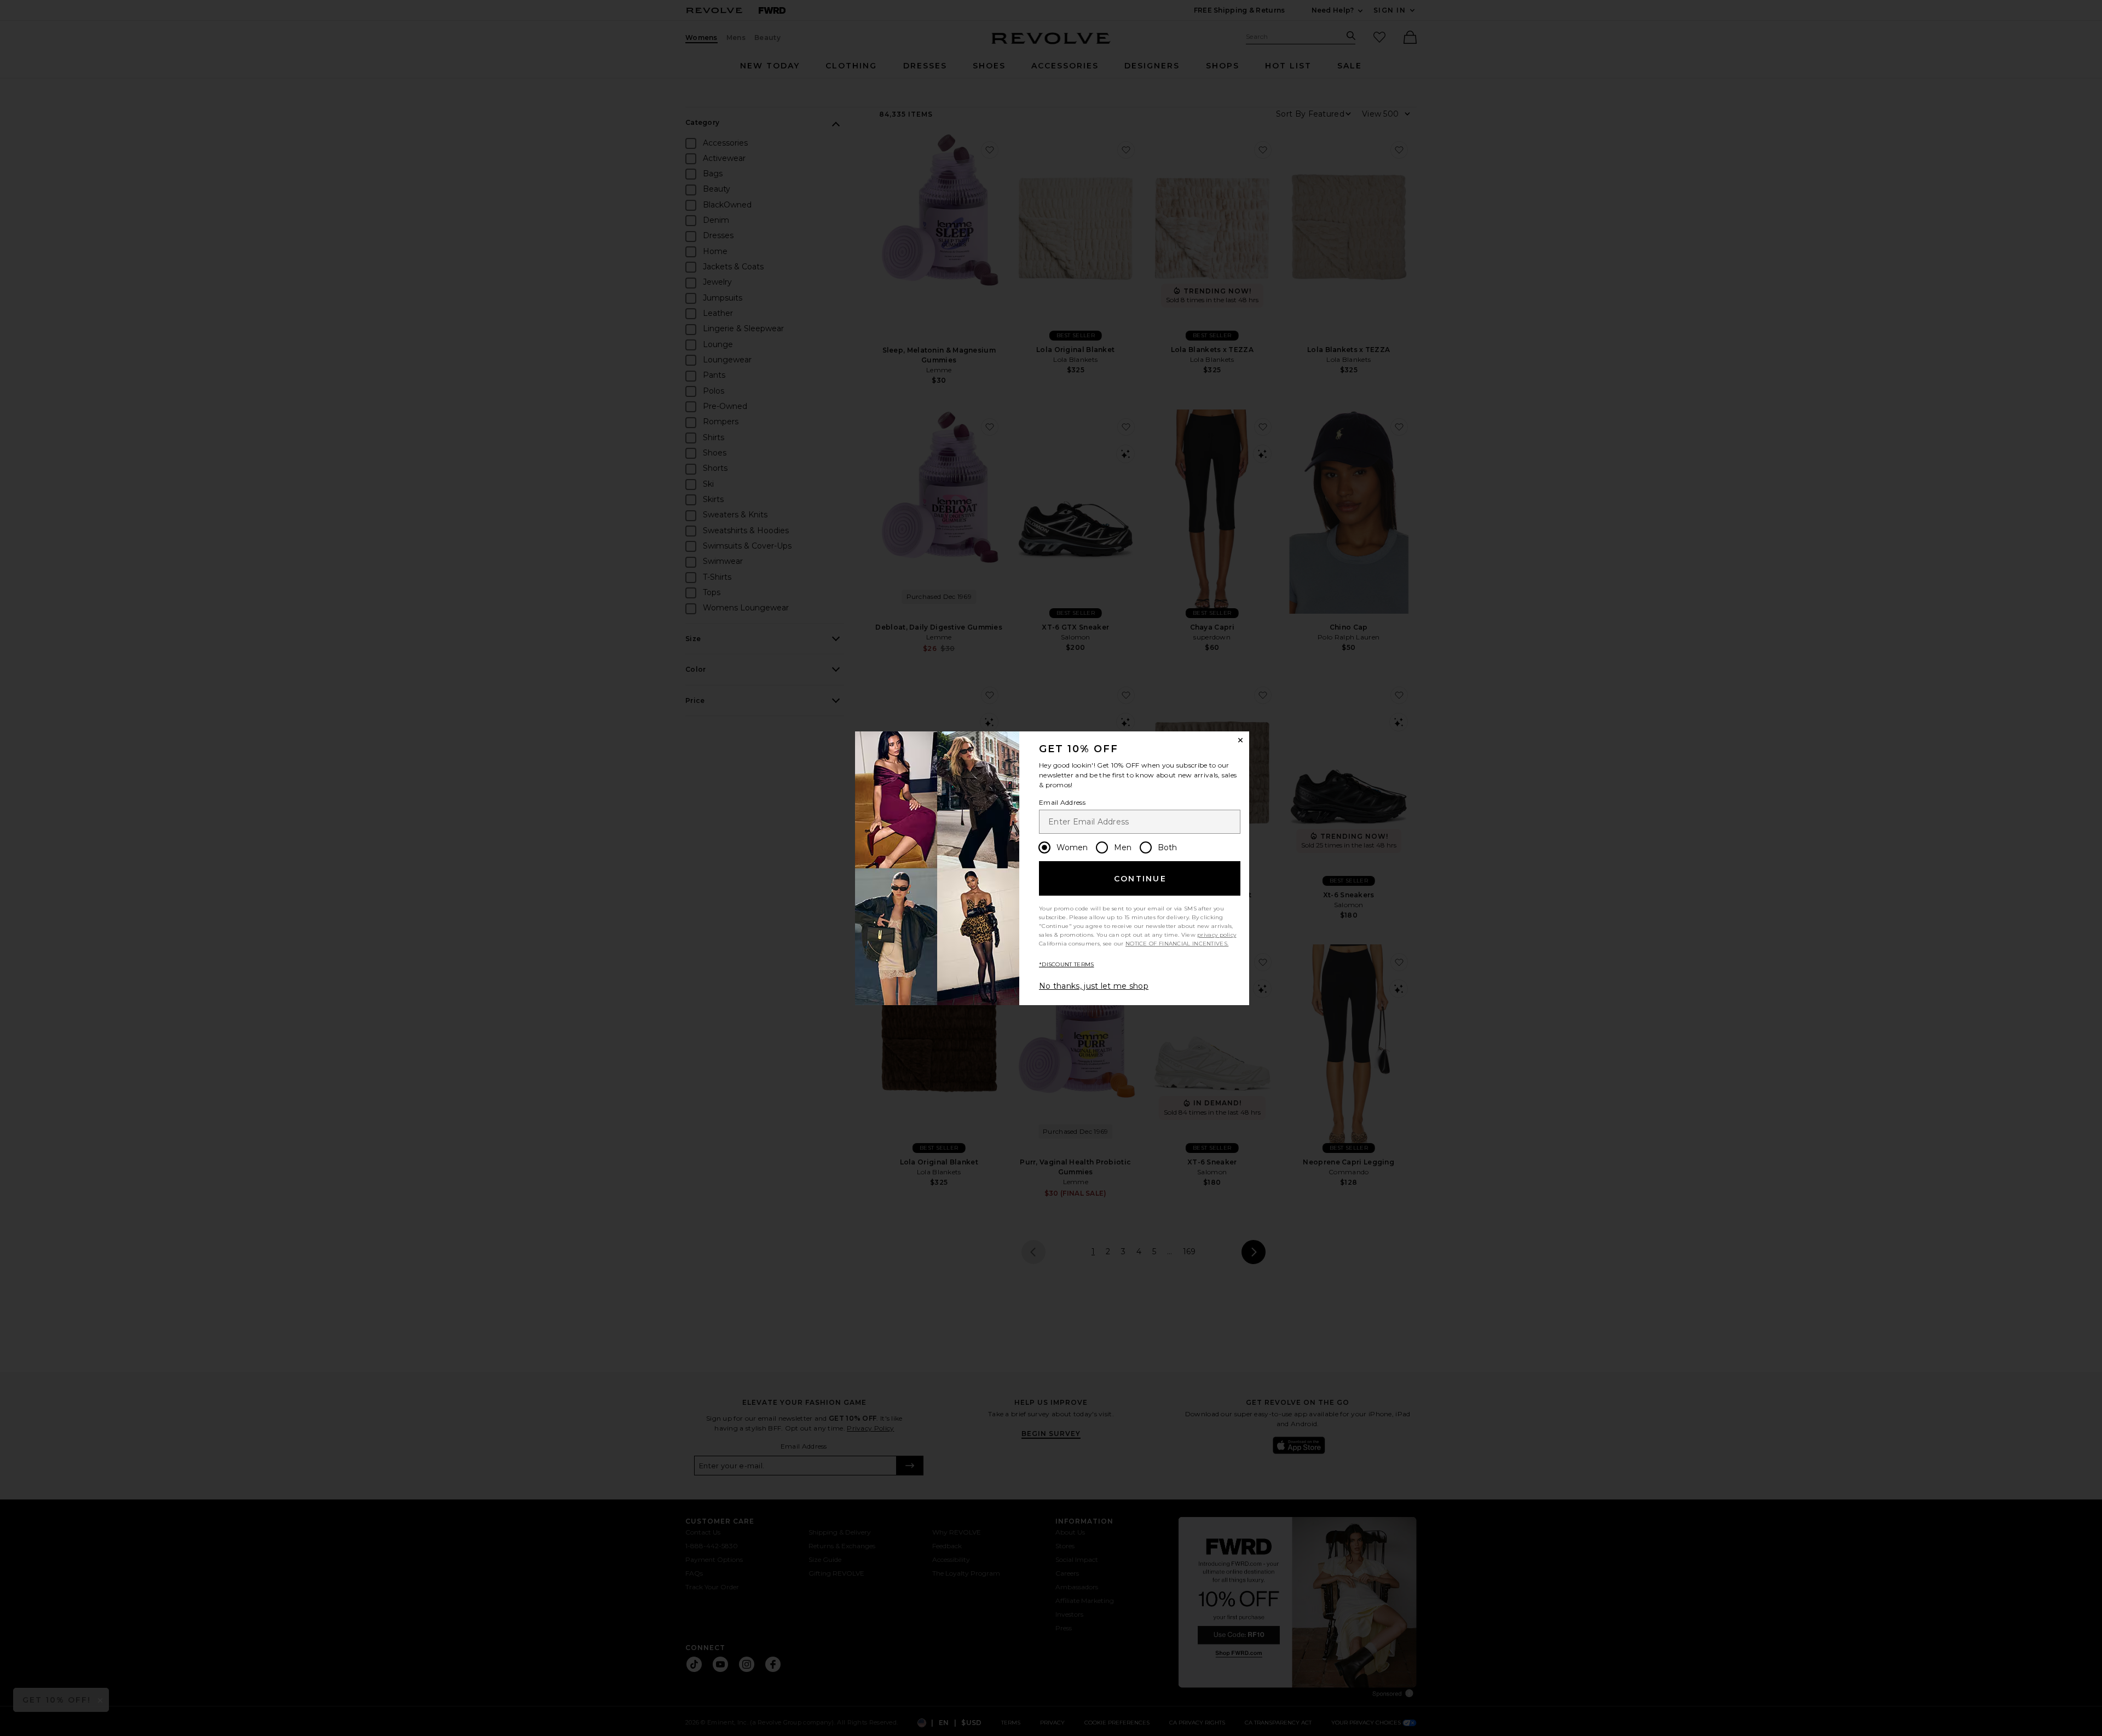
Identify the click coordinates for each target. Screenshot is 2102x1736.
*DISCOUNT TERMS (1067, 964)
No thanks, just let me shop (1094, 986)
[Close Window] (1240, 740)
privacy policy (1217, 935)
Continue (1140, 879)
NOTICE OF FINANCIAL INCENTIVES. (1177, 944)
